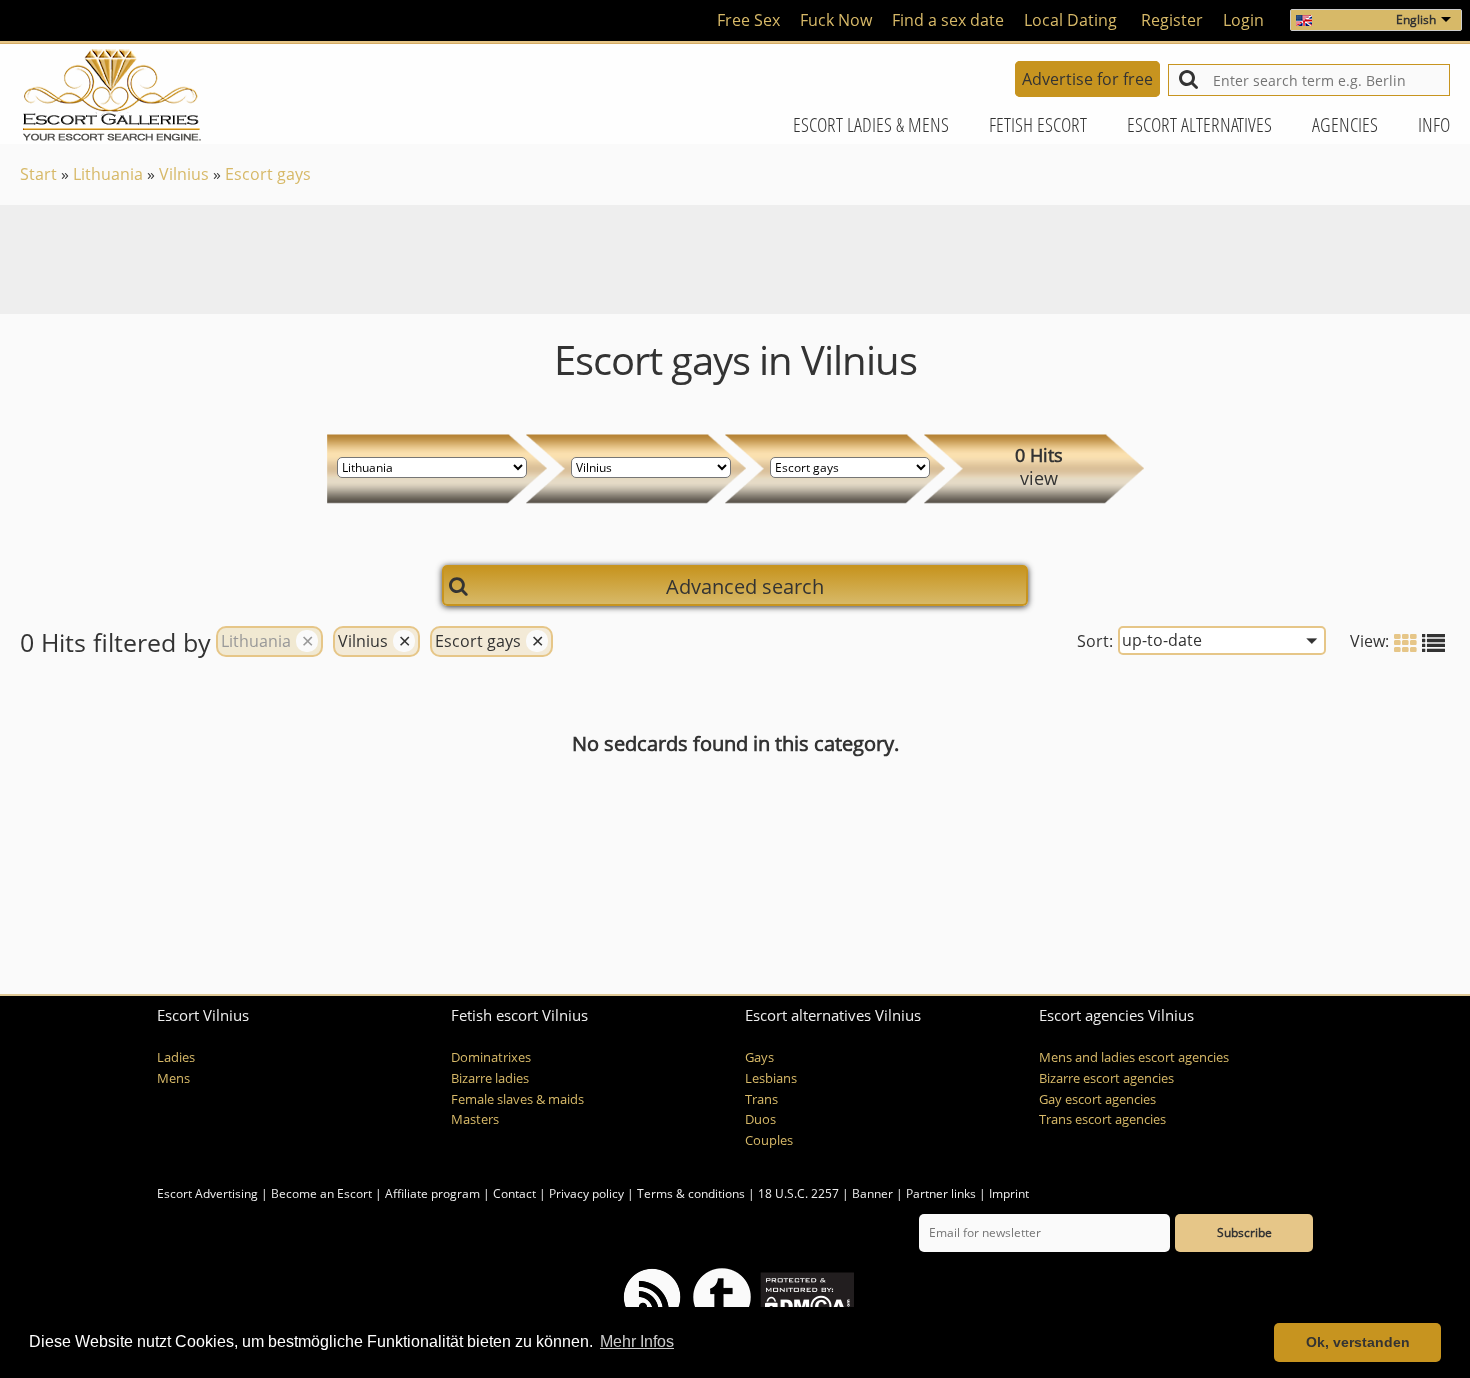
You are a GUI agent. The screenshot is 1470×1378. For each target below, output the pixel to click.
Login (1243, 20)
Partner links (941, 1193)
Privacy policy (586, 1193)
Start (38, 174)
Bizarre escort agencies (1106, 1078)
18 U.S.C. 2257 (798, 1193)
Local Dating (1070, 20)
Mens (173, 1078)
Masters (475, 1119)
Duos (760, 1119)
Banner (872, 1193)
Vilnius (184, 174)
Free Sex (748, 20)
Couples (769, 1140)
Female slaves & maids (517, 1099)
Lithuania (108, 174)
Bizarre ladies (490, 1078)
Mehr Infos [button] (637, 1341)
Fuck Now (836, 20)
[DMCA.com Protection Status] (805, 1295)
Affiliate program (432, 1193)
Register (1172, 20)
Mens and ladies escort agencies (1134, 1057)
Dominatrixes (491, 1057)
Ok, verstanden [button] (1358, 1342)
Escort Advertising (207, 1193)
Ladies (176, 1057)
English (1416, 19)
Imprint (1009, 1193)
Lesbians (771, 1078)
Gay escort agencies (1097, 1099)
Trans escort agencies (1102, 1119)
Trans (761, 1099)
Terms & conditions (691, 1193)
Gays (759, 1057)
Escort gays (268, 174)
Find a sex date (948, 20)
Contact (514, 1193)
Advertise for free (1087, 79)
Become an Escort (321, 1193)
